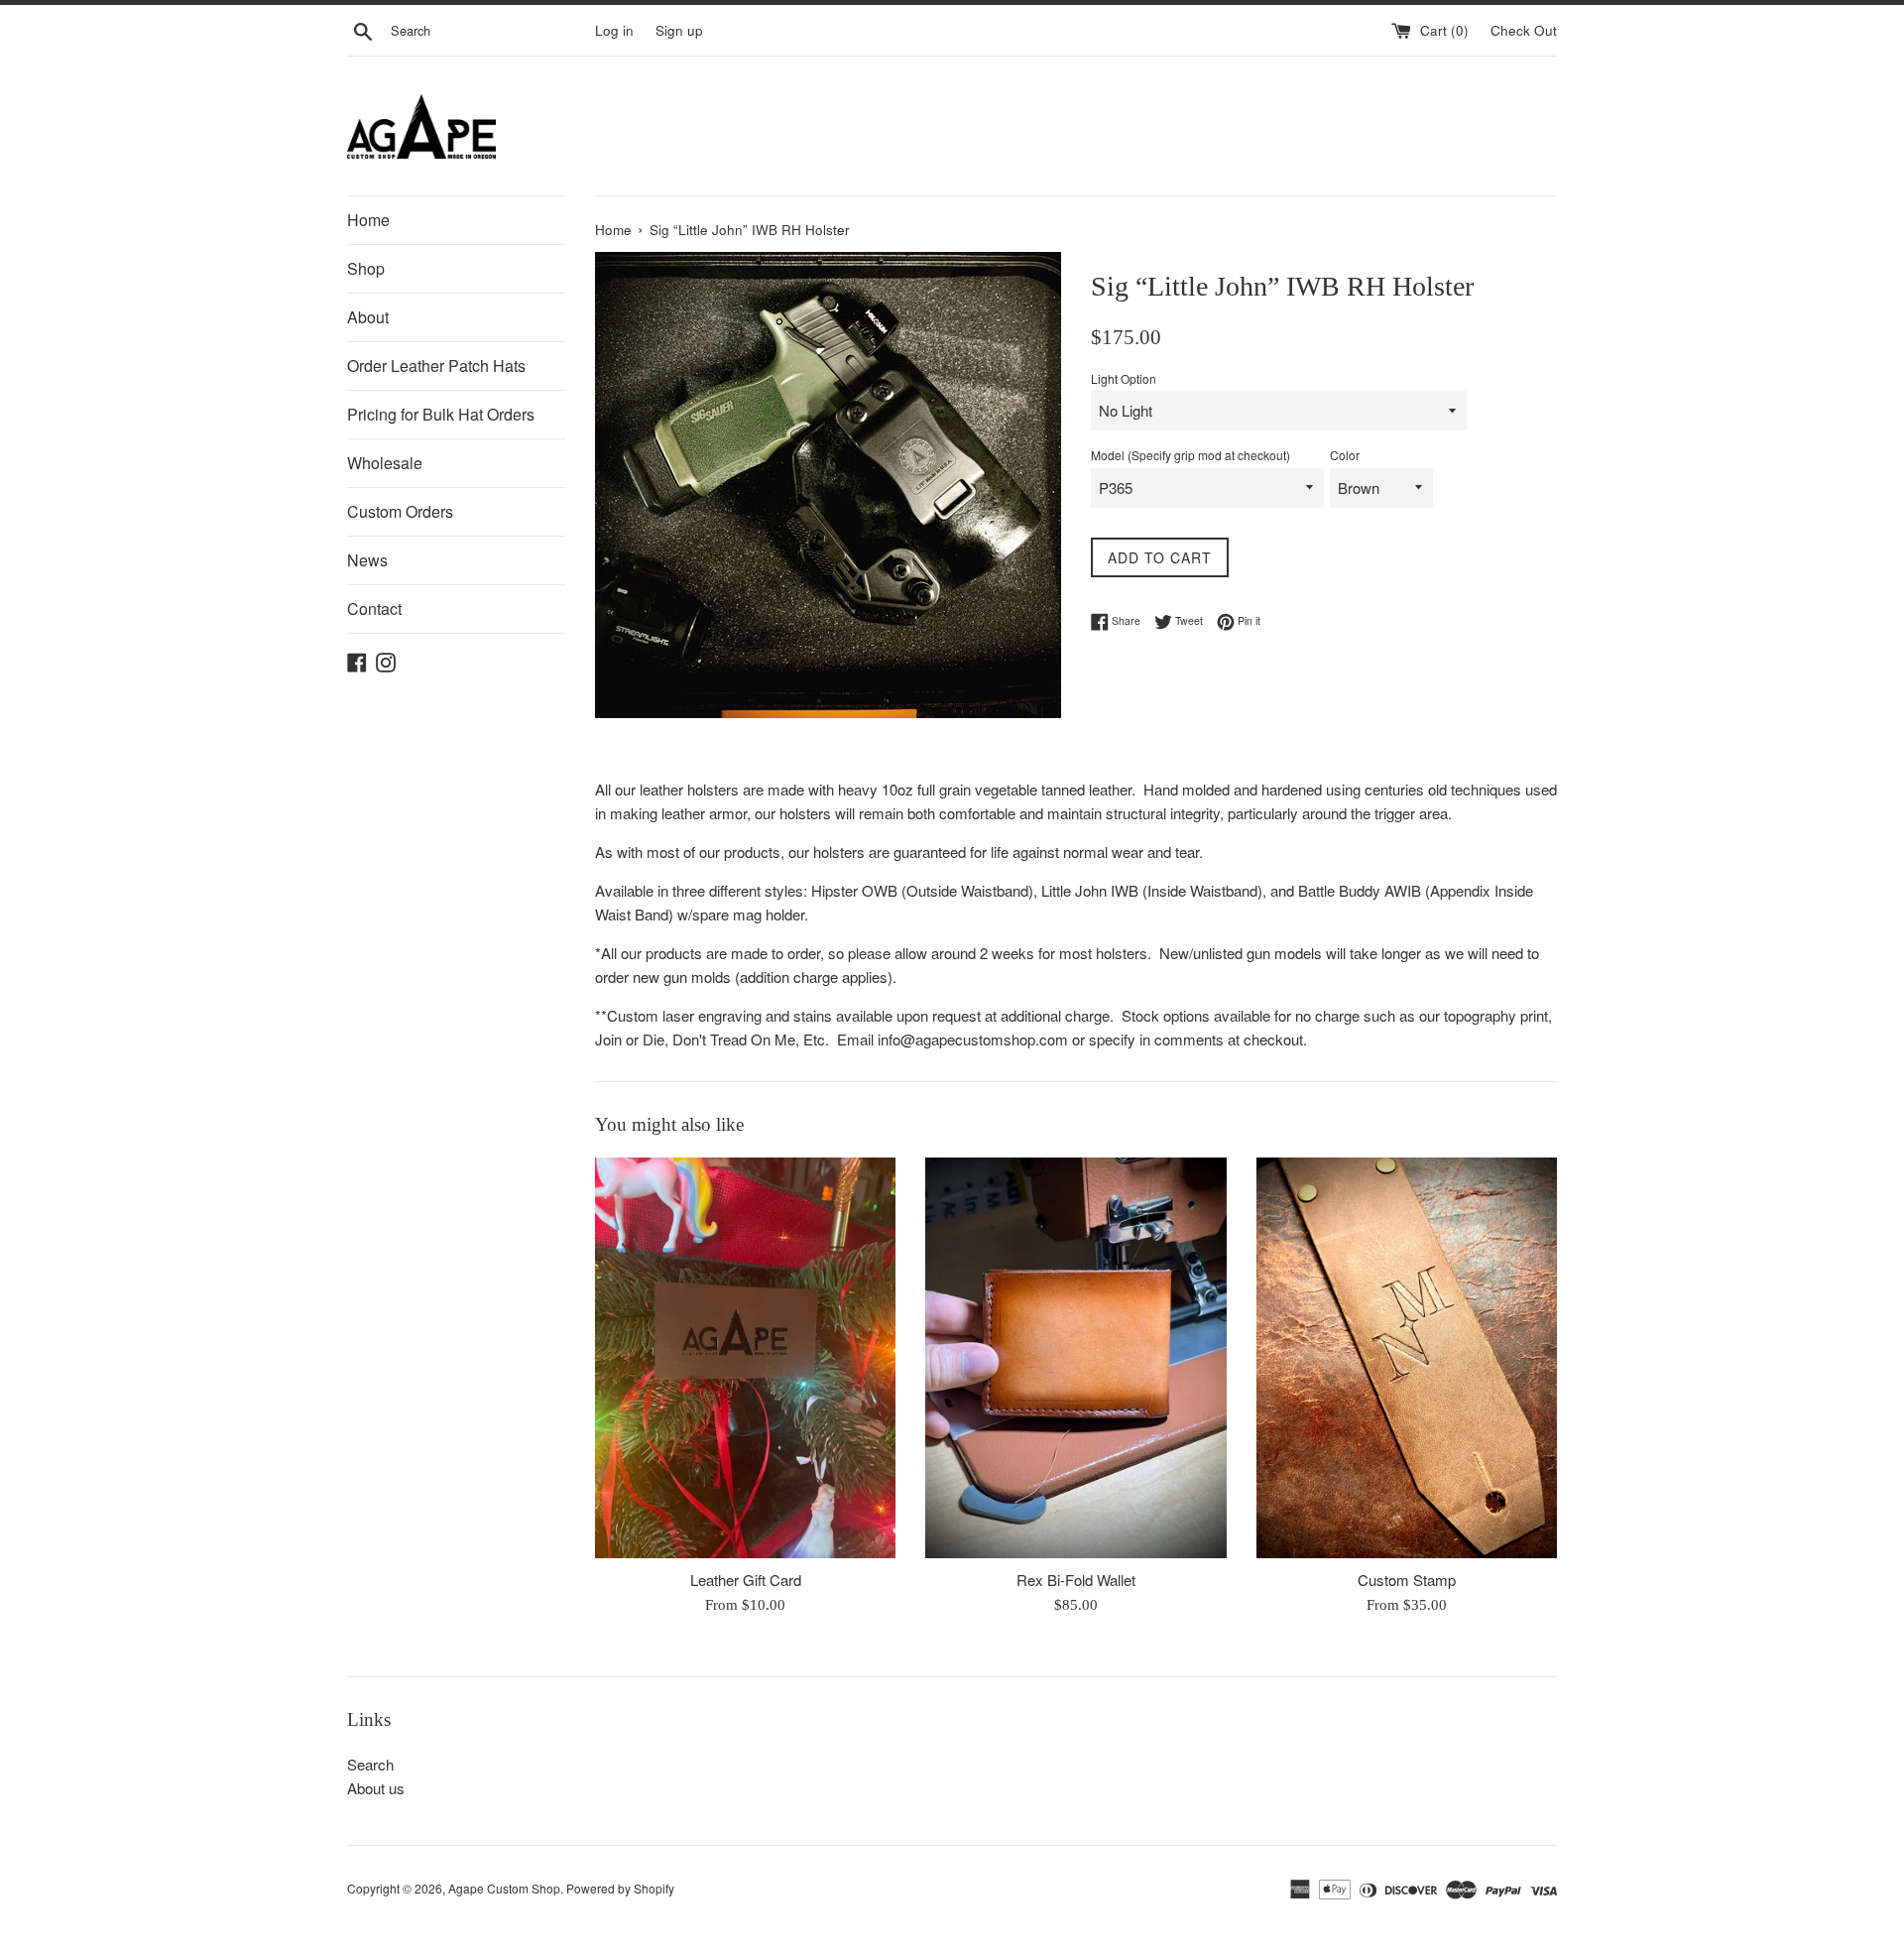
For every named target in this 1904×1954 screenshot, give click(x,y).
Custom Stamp (1407, 1580)
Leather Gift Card (746, 1580)
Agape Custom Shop (504, 1888)
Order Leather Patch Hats (436, 366)
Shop (366, 268)
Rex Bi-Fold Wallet (1076, 1580)
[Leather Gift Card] (745, 1358)
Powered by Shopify (620, 1888)
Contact (374, 609)
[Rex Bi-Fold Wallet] (1075, 1358)
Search (370, 1764)
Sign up (679, 30)
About (368, 317)
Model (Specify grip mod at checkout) (1190, 455)
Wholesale (385, 463)
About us (376, 1788)
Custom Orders (400, 511)
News (367, 560)
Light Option (1124, 378)
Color (1345, 455)
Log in (614, 30)
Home (368, 220)
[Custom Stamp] (1407, 1358)
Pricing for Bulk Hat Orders (441, 414)
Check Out (1524, 30)
